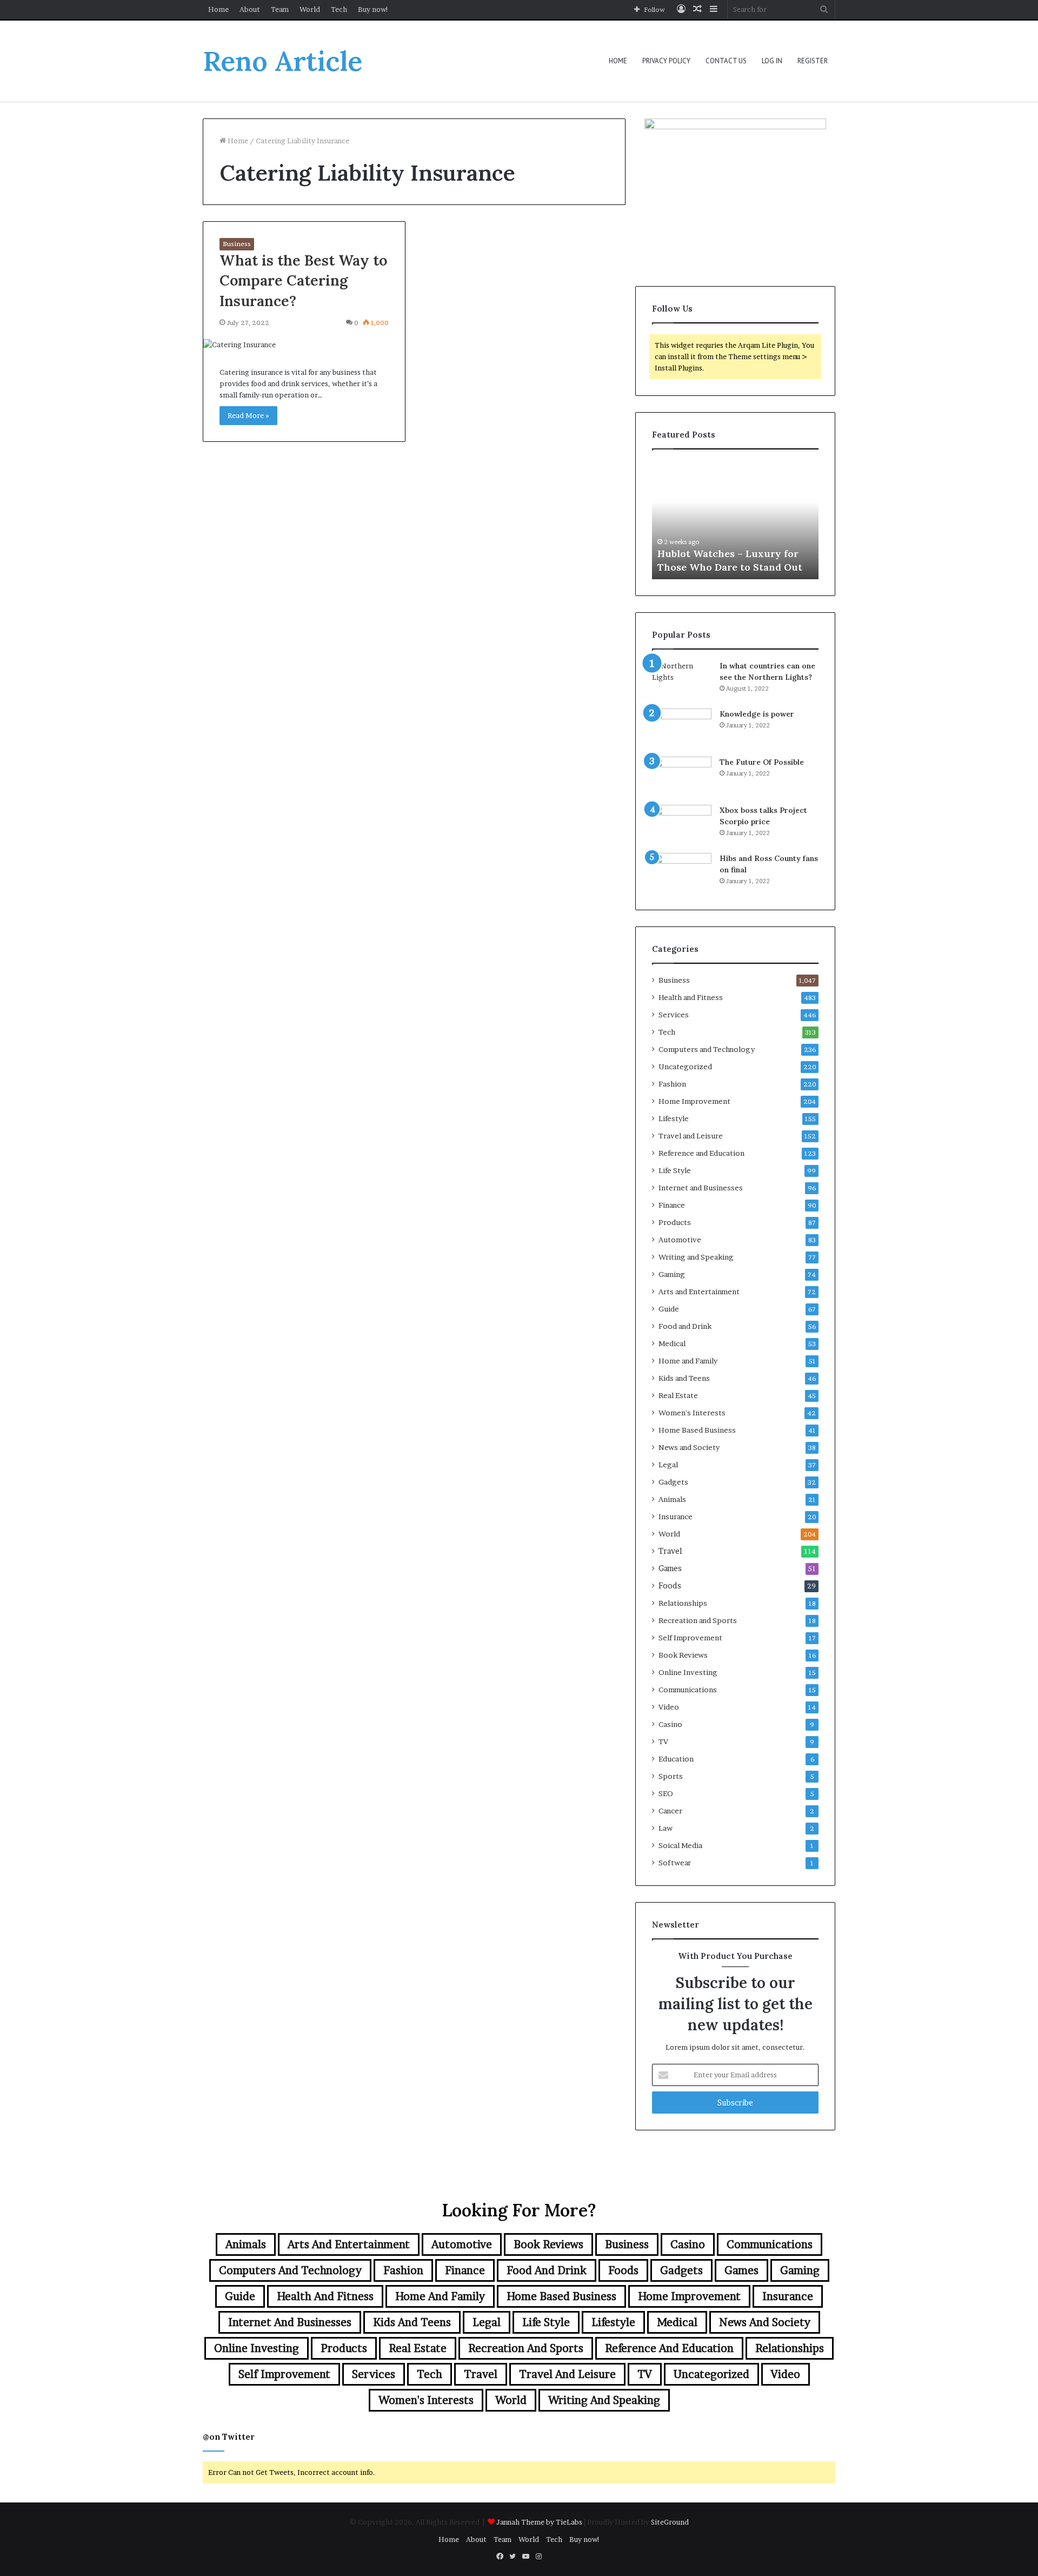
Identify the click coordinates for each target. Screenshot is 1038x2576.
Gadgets (673, 1482)
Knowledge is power (757, 714)
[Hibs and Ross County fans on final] (682, 873)
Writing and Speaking (696, 1257)
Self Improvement (690, 1638)
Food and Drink (685, 1326)
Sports (671, 1776)
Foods (670, 1586)
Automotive (680, 1240)
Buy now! (373, 9)
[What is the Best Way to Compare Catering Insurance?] (304, 345)
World (310, 9)
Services (674, 1015)
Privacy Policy (666, 61)
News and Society (689, 1447)
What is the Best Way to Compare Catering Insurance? (303, 281)
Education (676, 1759)
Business (237, 244)
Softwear (675, 1863)
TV (663, 1741)
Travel (670, 1551)
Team (280, 9)
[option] (735, 520)
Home (218, 9)
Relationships (683, 1603)
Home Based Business (697, 1430)
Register (813, 61)
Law (666, 1828)
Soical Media (680, 1845)
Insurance (676, 1517)
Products (675, 1222)
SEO (666, 1793)
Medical (672, 1343)
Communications (688, 1690)
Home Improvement (694, 1101)
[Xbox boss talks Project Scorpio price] (682, 825)
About (250, 9)
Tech (339, 9)
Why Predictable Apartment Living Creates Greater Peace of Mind (734, 553)
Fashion (672, 1084)
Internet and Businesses (701, 1188)
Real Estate (678, 1395)
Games (670, 1568)
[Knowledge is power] (682, 729)
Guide (669, 1309)
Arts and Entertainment (699, 1292)
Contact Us (726, 61)
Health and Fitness (691, 997)
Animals (672, 1499)
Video (669, 1707)
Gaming (672, 1274)
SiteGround (670, 2522)
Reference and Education (701, 1153)
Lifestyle (674, 1118)
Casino (670, 1724)
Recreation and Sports (698, 1620)
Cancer (670, 1811)
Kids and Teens (684, 1378)
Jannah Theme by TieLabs (539, 2522)
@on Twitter (229, 2437)
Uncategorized (685, 1067)
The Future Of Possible (762, 762)
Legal (668, 1465)
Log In (772, 61)
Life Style (675, 1170)
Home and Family (688, 1361)
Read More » (248, 415)
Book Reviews (683, 1655)
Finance (672, 1205)
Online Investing (688, 1672)
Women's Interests (692, 1413)
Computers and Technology (707, 1049)
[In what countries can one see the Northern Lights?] (682, 681)
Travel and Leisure (691, 1136)
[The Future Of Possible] (682, 777)
